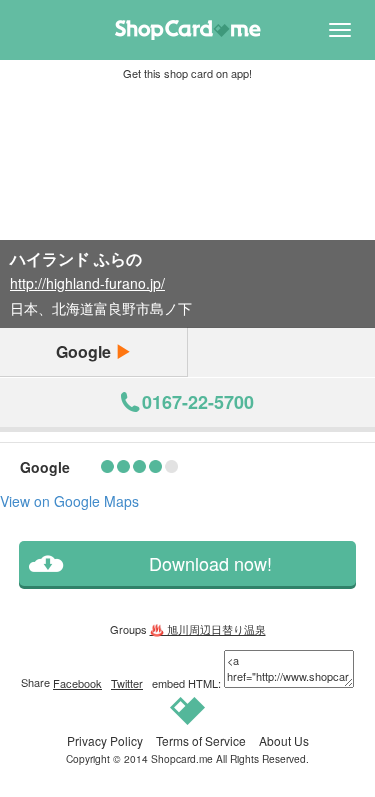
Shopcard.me (182, 758)
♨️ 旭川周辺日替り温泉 (208, 629)
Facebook (77, 683)
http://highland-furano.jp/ (87, 283)
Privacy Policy (105, 740)
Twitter (127, 683)
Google (85, 351)
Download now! (210, 563)
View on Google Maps (69, 501)
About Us (284, 740)
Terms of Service (201, 740)
